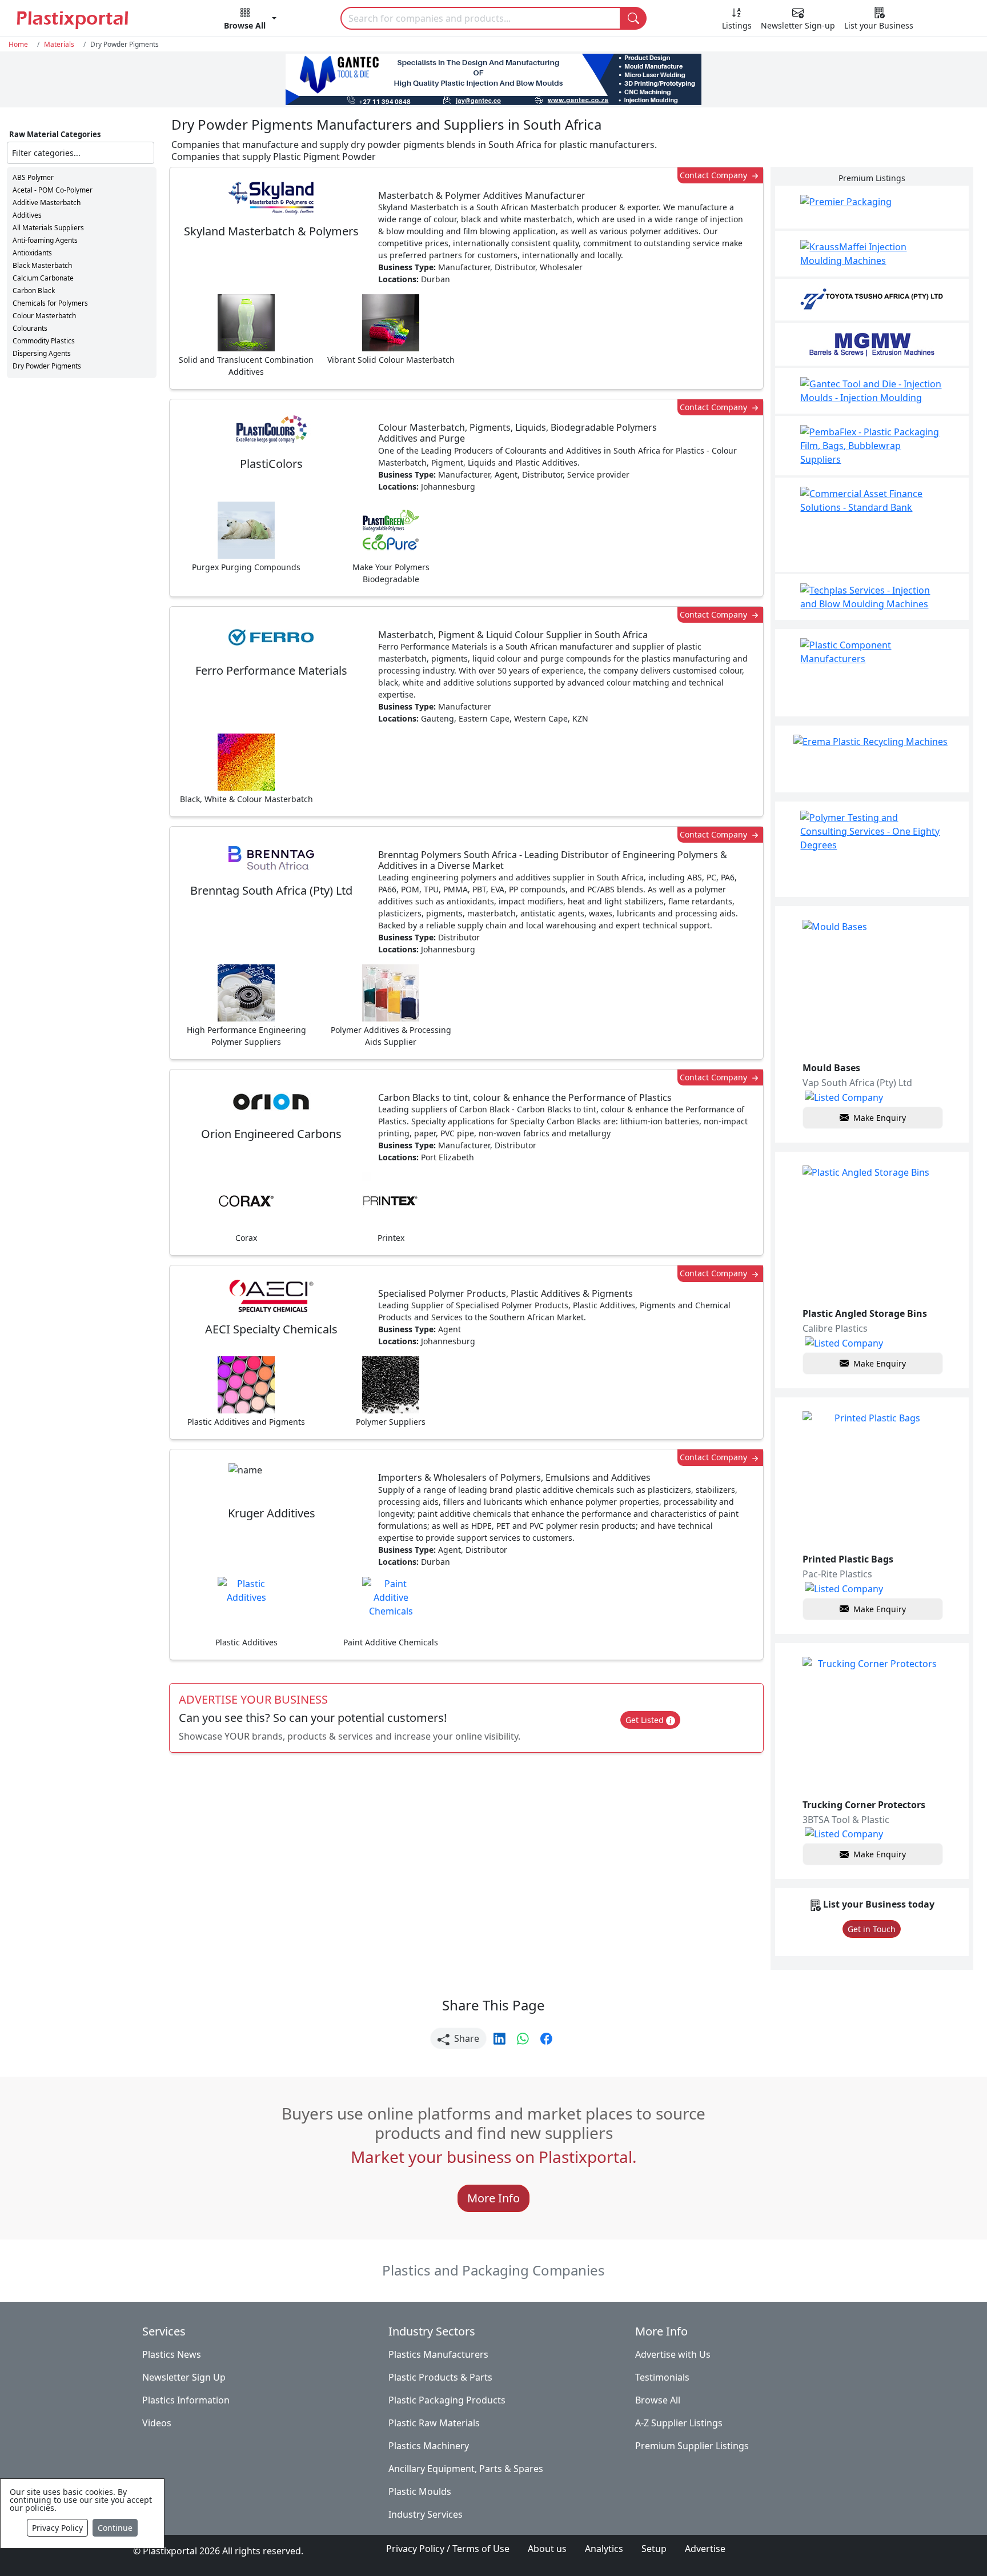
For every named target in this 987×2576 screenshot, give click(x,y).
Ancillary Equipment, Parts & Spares (466, 2469)
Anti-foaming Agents (45, 240)
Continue (115, 2528)
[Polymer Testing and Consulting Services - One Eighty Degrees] (872, 849)
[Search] (633, 18)
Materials (59, 44)
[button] (250, 21)
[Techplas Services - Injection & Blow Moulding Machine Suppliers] (872, 597)
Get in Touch (872, 1929)
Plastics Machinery (429, 2446)
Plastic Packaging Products (447, 2400)
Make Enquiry (880, 1118)
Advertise (705, 2549)
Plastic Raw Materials (434, 2423)
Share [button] (466, 2038)
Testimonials (662, 2377)
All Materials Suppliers (48, 228)
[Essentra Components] (872, 673)
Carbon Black (34, 291)
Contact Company (715, 175)
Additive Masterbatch (47, 203)
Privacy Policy (57, 2528)
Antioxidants (32, 253)
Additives (27, 215)
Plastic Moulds (420, 2491)
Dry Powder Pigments (47, 366)
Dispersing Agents (42, 353)
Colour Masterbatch (44, 316)
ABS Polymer (33, 177)
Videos (157, 2423)
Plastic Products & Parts (440, 2377)
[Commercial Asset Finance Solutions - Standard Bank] (872, 525)
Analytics (604, 2549)
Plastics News (172, 2354)
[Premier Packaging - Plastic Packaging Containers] (872, 207)
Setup (654, 2549)
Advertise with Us (673, 2354)
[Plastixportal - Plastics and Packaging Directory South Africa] (88, 19)
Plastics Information (186, 2400)
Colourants (30, 328)
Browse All (658, 2400)
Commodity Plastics (44, 341)
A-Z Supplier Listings (679, 2423)
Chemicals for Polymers (50, 303)
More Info (493, 2198)
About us (547, 2549)
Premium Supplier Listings (692, 2446)
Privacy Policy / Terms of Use (448, 2549)
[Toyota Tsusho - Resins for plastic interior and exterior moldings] (872, 300)
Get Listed (646, 1720)
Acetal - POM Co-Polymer (53, 190)
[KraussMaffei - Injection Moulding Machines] (872, 254)
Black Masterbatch (42, 265)
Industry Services (426, 2514)
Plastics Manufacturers (438, 2354)
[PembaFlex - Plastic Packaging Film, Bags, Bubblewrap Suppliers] (872, 446)
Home (18, 44)
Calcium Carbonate (43, 278)
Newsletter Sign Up (184, 2377)
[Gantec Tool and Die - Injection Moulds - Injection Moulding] (872, 391)
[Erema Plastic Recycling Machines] (872, 759)
